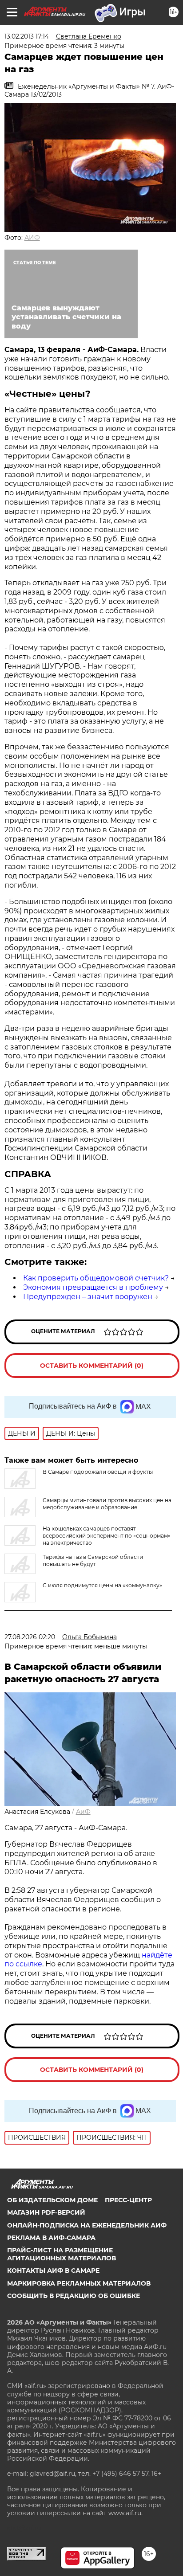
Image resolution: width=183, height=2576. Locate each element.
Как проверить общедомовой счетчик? (96, 1278)
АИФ (32, 238)
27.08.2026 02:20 (30, 1637)
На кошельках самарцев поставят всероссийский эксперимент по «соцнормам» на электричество (107, 1536)
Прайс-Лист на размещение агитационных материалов (62, 2254)
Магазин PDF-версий (46, 2212)
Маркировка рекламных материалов (79, 2283)
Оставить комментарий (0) (92, 1366)
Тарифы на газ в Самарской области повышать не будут (93, 1560)
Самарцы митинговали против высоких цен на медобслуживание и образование (107, 1504)
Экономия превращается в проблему (93, 1287)
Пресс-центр (128, 2200)
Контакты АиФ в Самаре (53, 2271)
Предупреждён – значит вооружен (88, 1297)
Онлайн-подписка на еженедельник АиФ (87, 2225)
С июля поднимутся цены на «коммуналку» (102, 1585)
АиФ (83, 1812)
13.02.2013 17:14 (27, 36)
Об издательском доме (52, 2200)
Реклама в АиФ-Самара (51, 2238)
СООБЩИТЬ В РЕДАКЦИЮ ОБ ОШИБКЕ (74, 2296)
